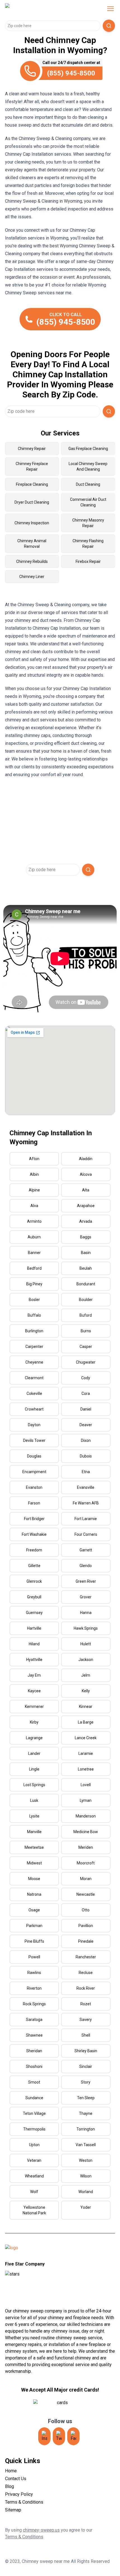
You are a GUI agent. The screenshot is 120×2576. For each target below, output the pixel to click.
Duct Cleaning (88, 484)
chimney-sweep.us (41, 2530)
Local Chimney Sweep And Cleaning (88, 466)
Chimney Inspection (32, 523)
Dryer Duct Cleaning (32, 502)
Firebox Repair (88, 561)
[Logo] (41, 9)
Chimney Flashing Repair (88, 544)
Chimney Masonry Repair (88, 523)
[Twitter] (59, 2436)
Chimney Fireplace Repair (32, 466)
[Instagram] (44, 2436)
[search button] (109, 26)
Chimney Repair (32, 449)
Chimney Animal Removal (32, 544)
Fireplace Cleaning (32, 484)
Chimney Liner (32, 577)
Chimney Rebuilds (32, 561)
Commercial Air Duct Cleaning (88, 502)
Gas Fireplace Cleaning (88, 449)
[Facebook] (73, 2436)
